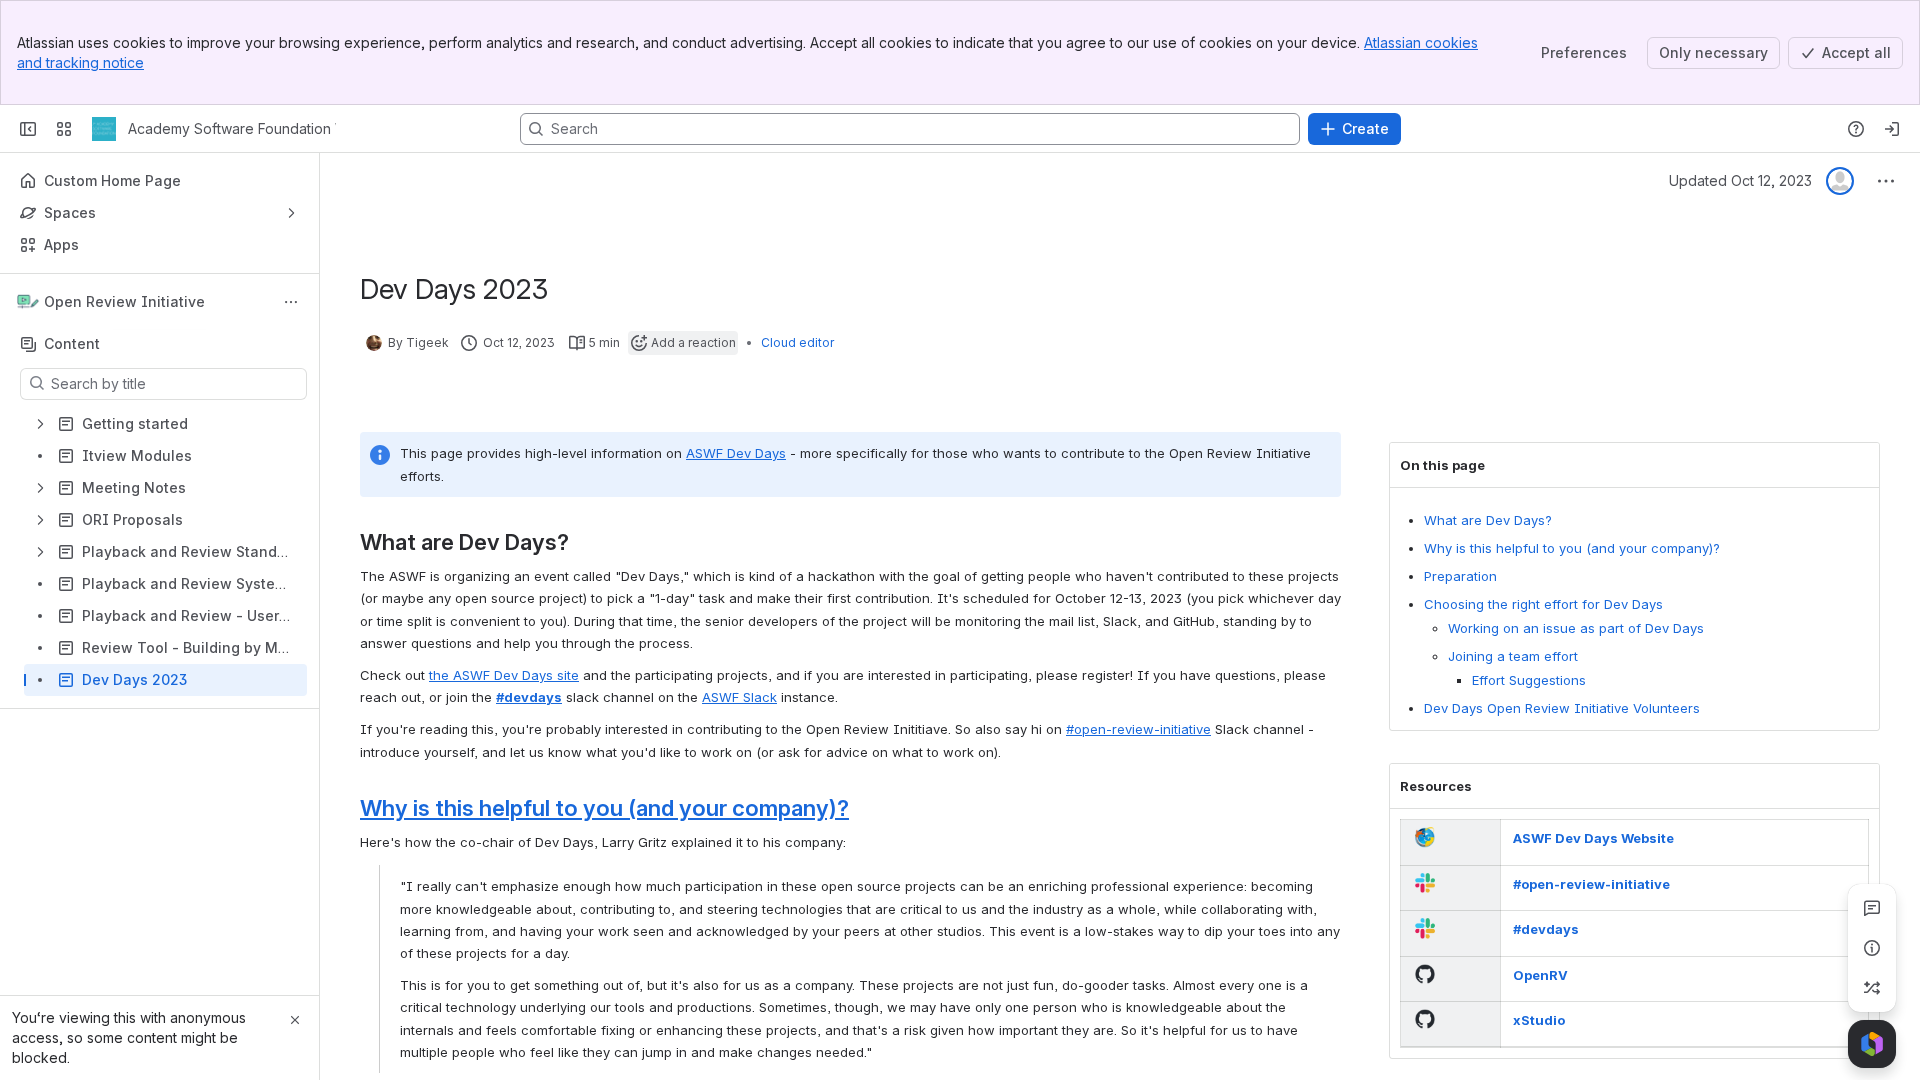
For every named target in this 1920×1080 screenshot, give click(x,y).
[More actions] (291, 302)
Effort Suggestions (1529, 680)
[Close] (295, 1020)
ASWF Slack (739, 697)
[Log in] (1892, 129)
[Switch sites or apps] (64, 129)
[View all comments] (1872, 908)
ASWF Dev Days (736, 453)
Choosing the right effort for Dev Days (1543, 604)
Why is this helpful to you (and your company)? (1572, 548)
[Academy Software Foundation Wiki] (104, 129)
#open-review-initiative (1138, 729)
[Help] (1856, 129)
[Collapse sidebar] (28, 129)
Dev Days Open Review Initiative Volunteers (1562, 708)
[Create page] (1872, 988)
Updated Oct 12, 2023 (1740, 180)
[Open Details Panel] (1872, 948)
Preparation (1460, 576)
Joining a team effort (1513, 656)
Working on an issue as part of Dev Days (1576, 628)
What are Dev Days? (1488, 520)
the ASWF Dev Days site (504, 675)
